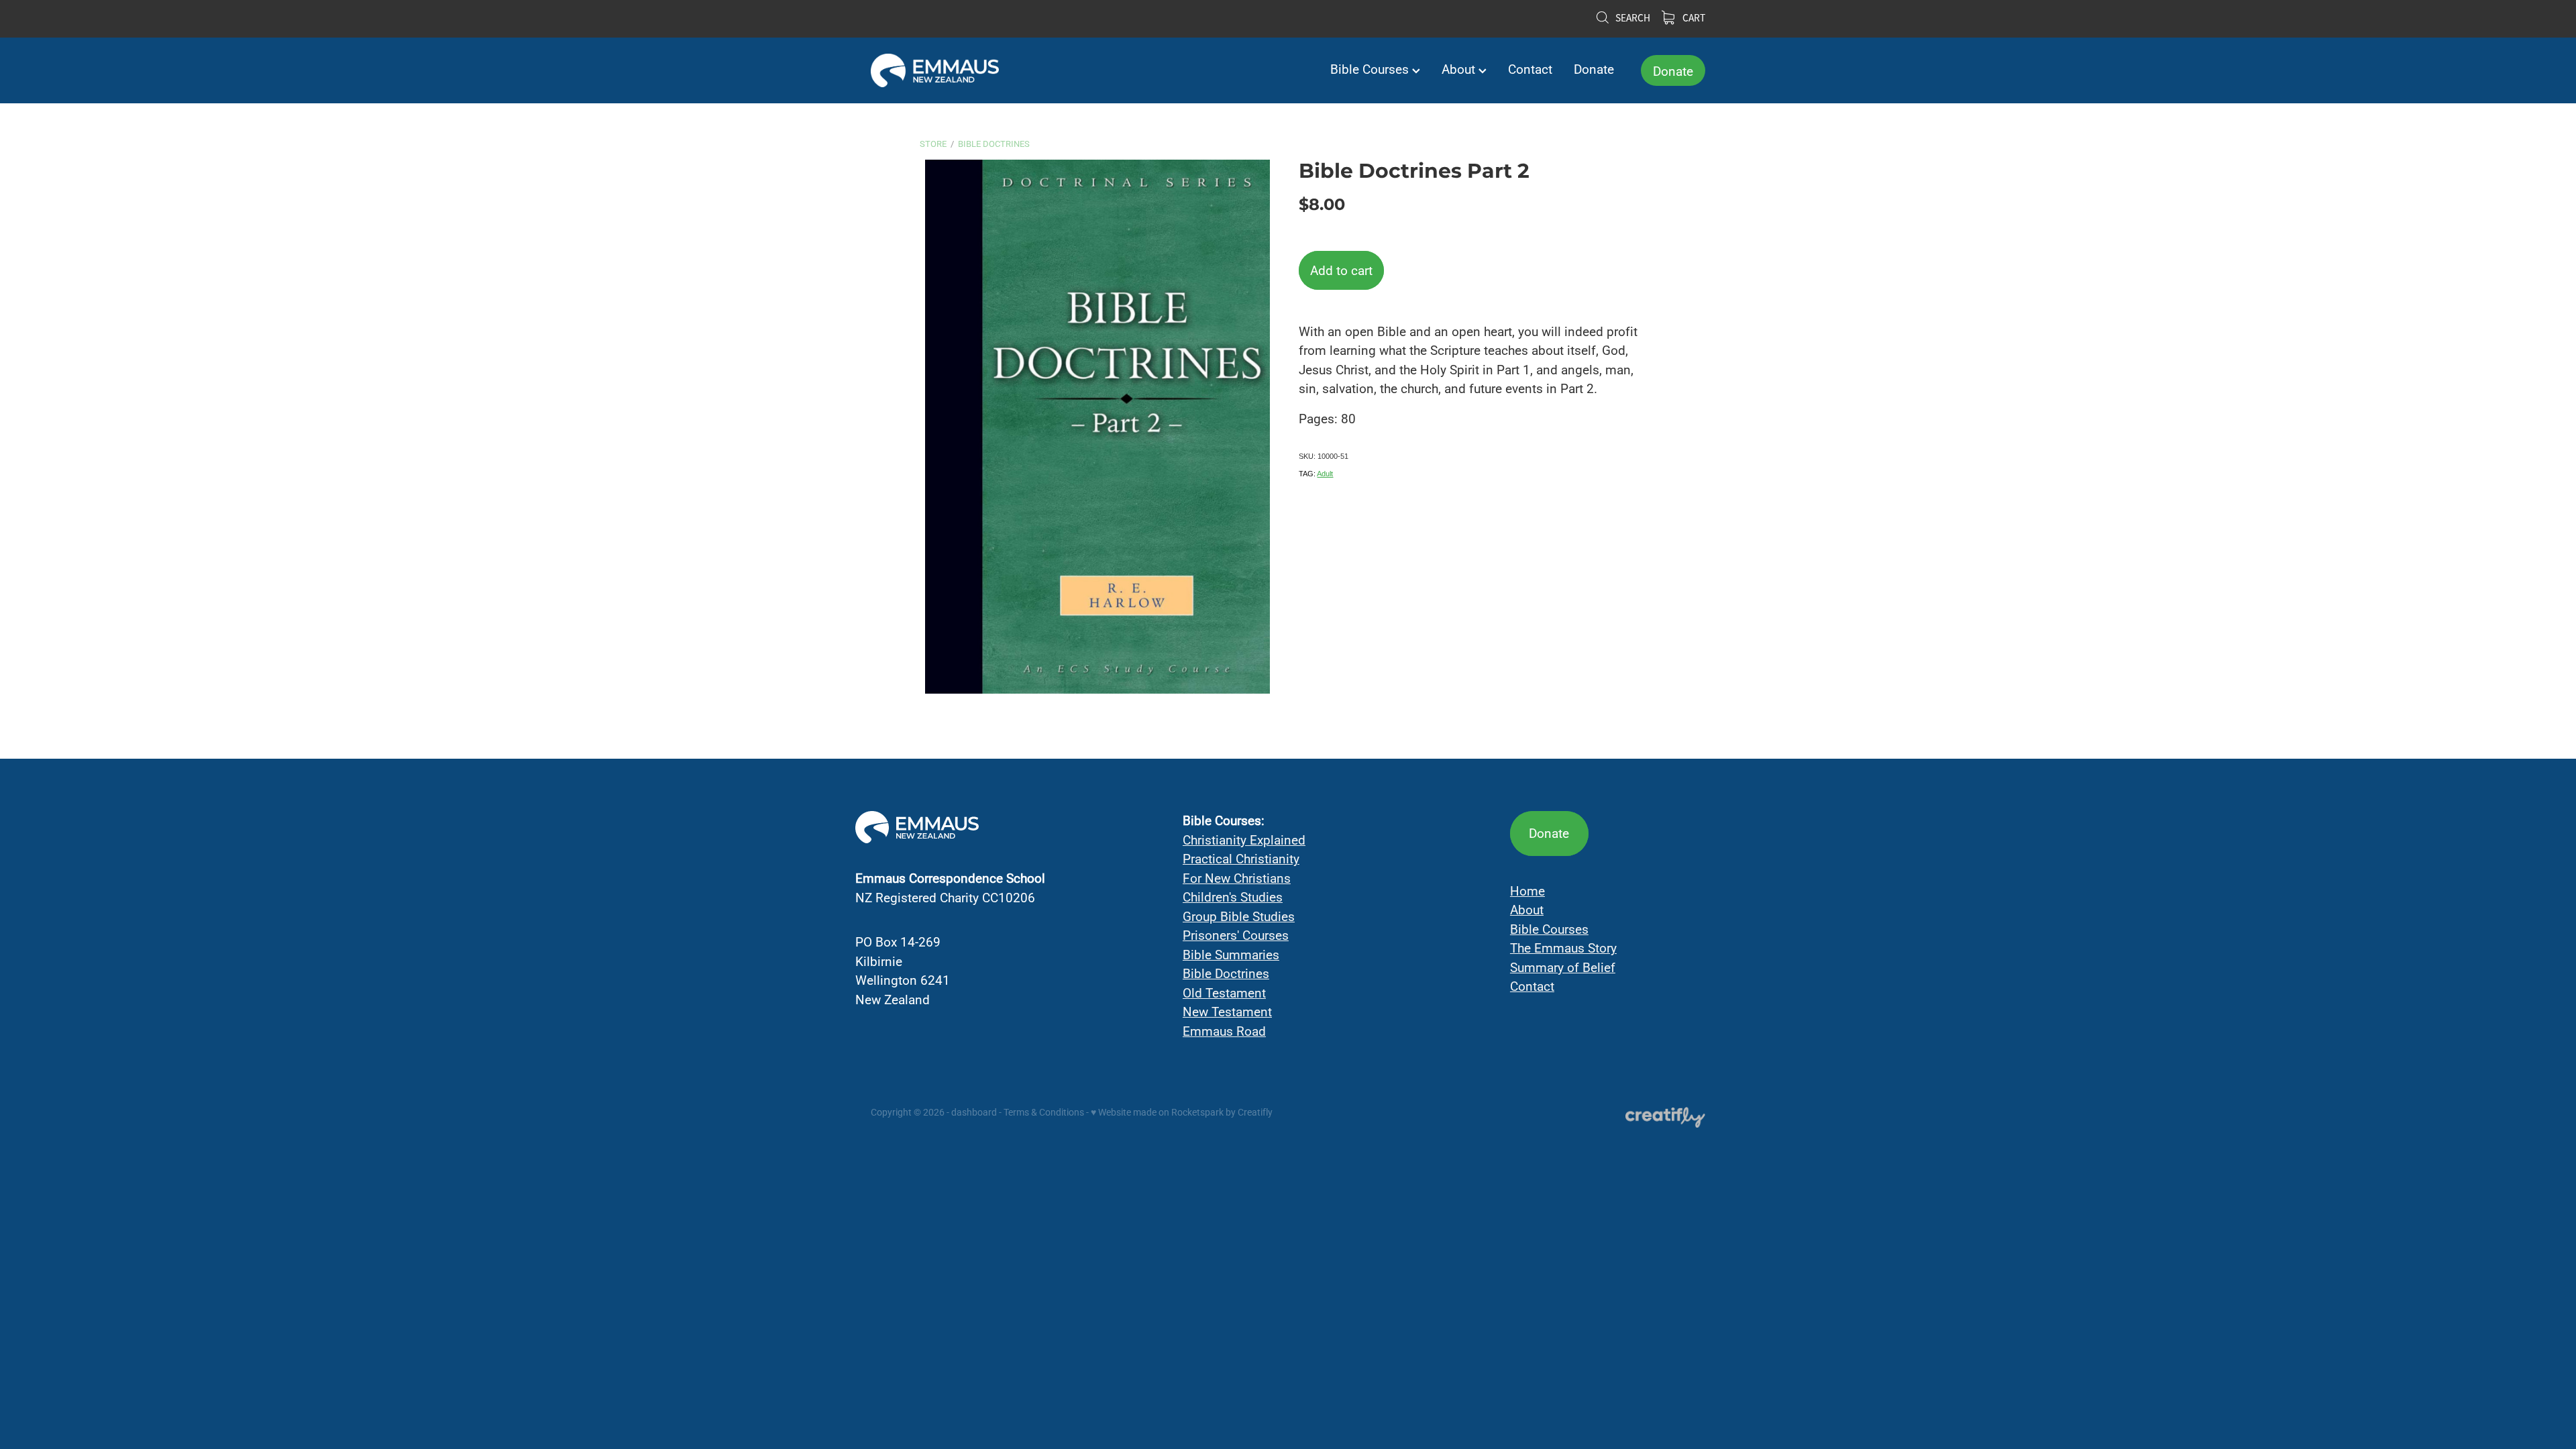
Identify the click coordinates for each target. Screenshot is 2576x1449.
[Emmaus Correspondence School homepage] (954, 70)
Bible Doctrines (994, 144)
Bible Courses (1371, 69)
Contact (1530, 69)
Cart (1693, 18)
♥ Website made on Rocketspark (1157, 1112)
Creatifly (1255, 1112)
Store (933, 144)
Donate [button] (1549, 833)
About (1460, 69)
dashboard (974, 1112)
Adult (1325, 474)
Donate (1594, 69)
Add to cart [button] (1341, 270)
